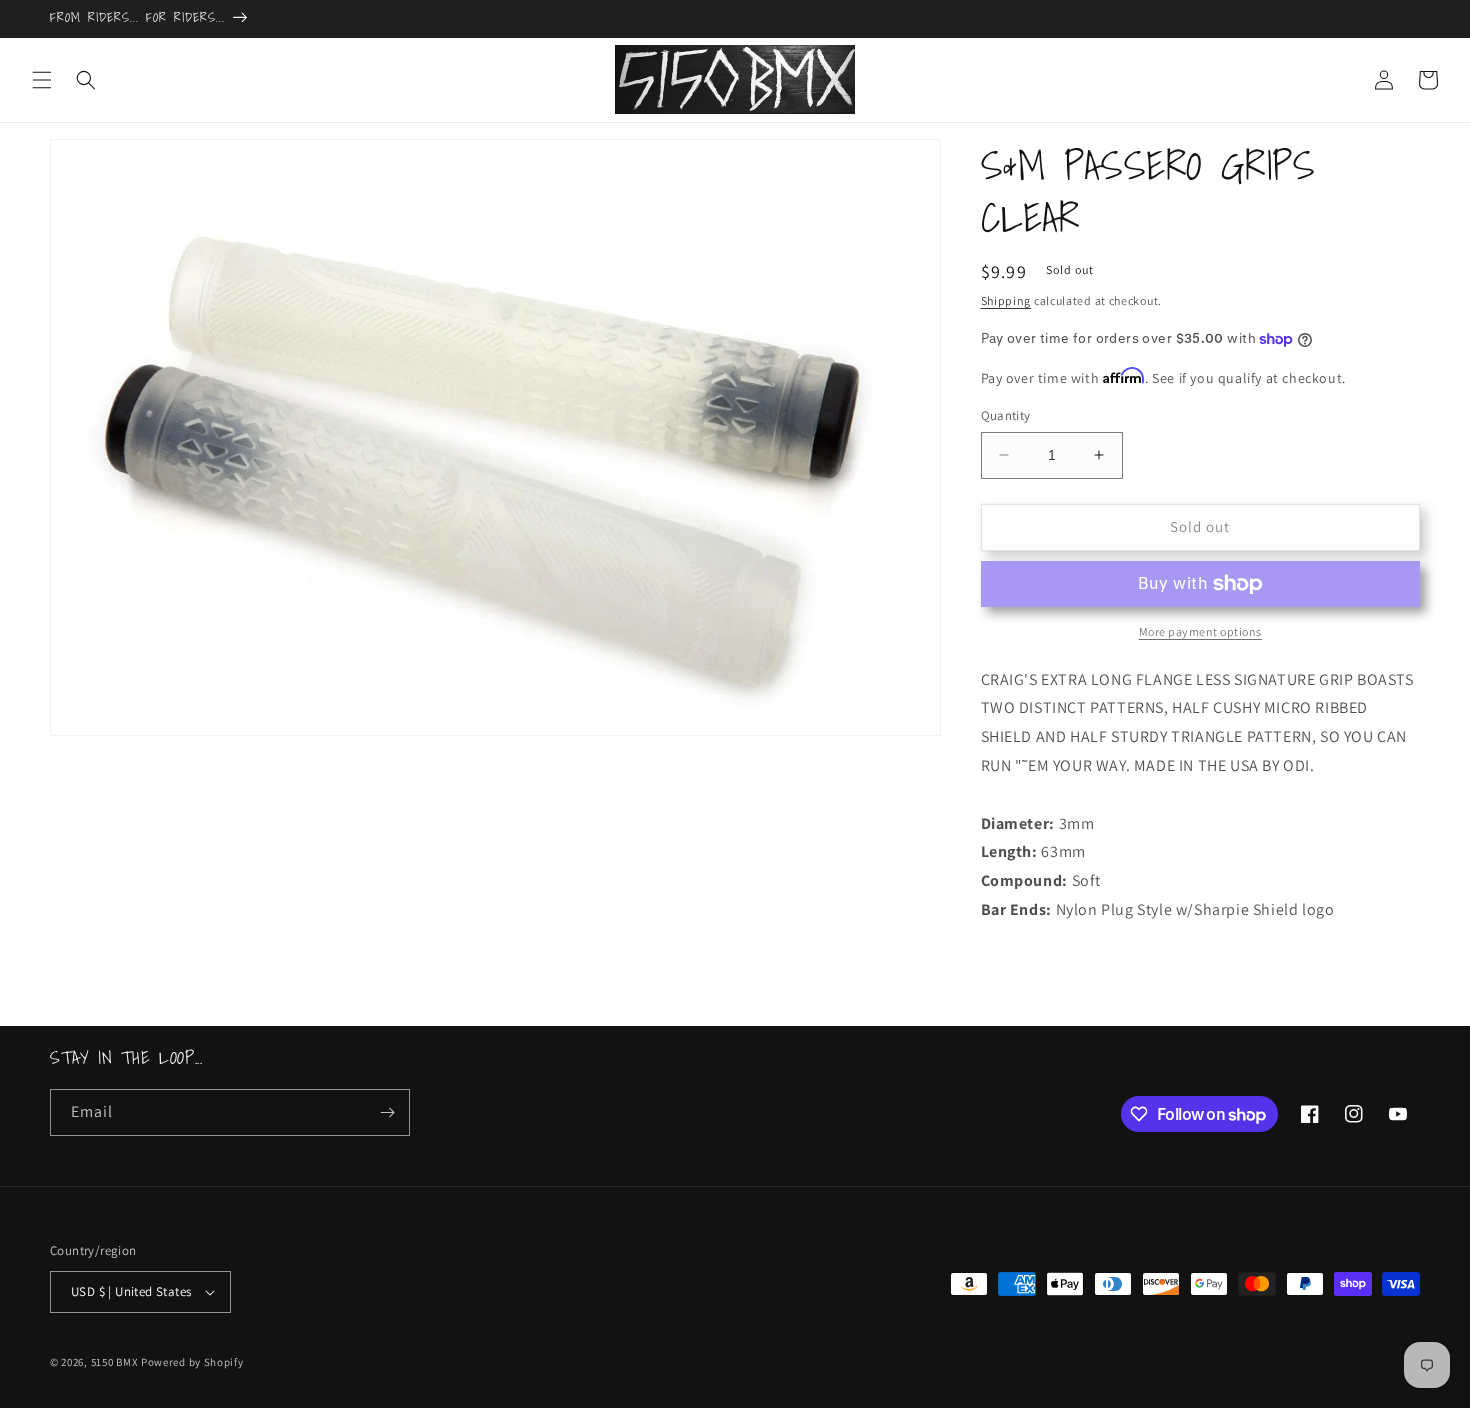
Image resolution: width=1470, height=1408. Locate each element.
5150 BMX (115, 1362)
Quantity (1006, 415)
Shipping (1006, 300)
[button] (42, 80)
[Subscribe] (387, 1112)
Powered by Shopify (192, 1362)
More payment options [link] (1200, 631)
